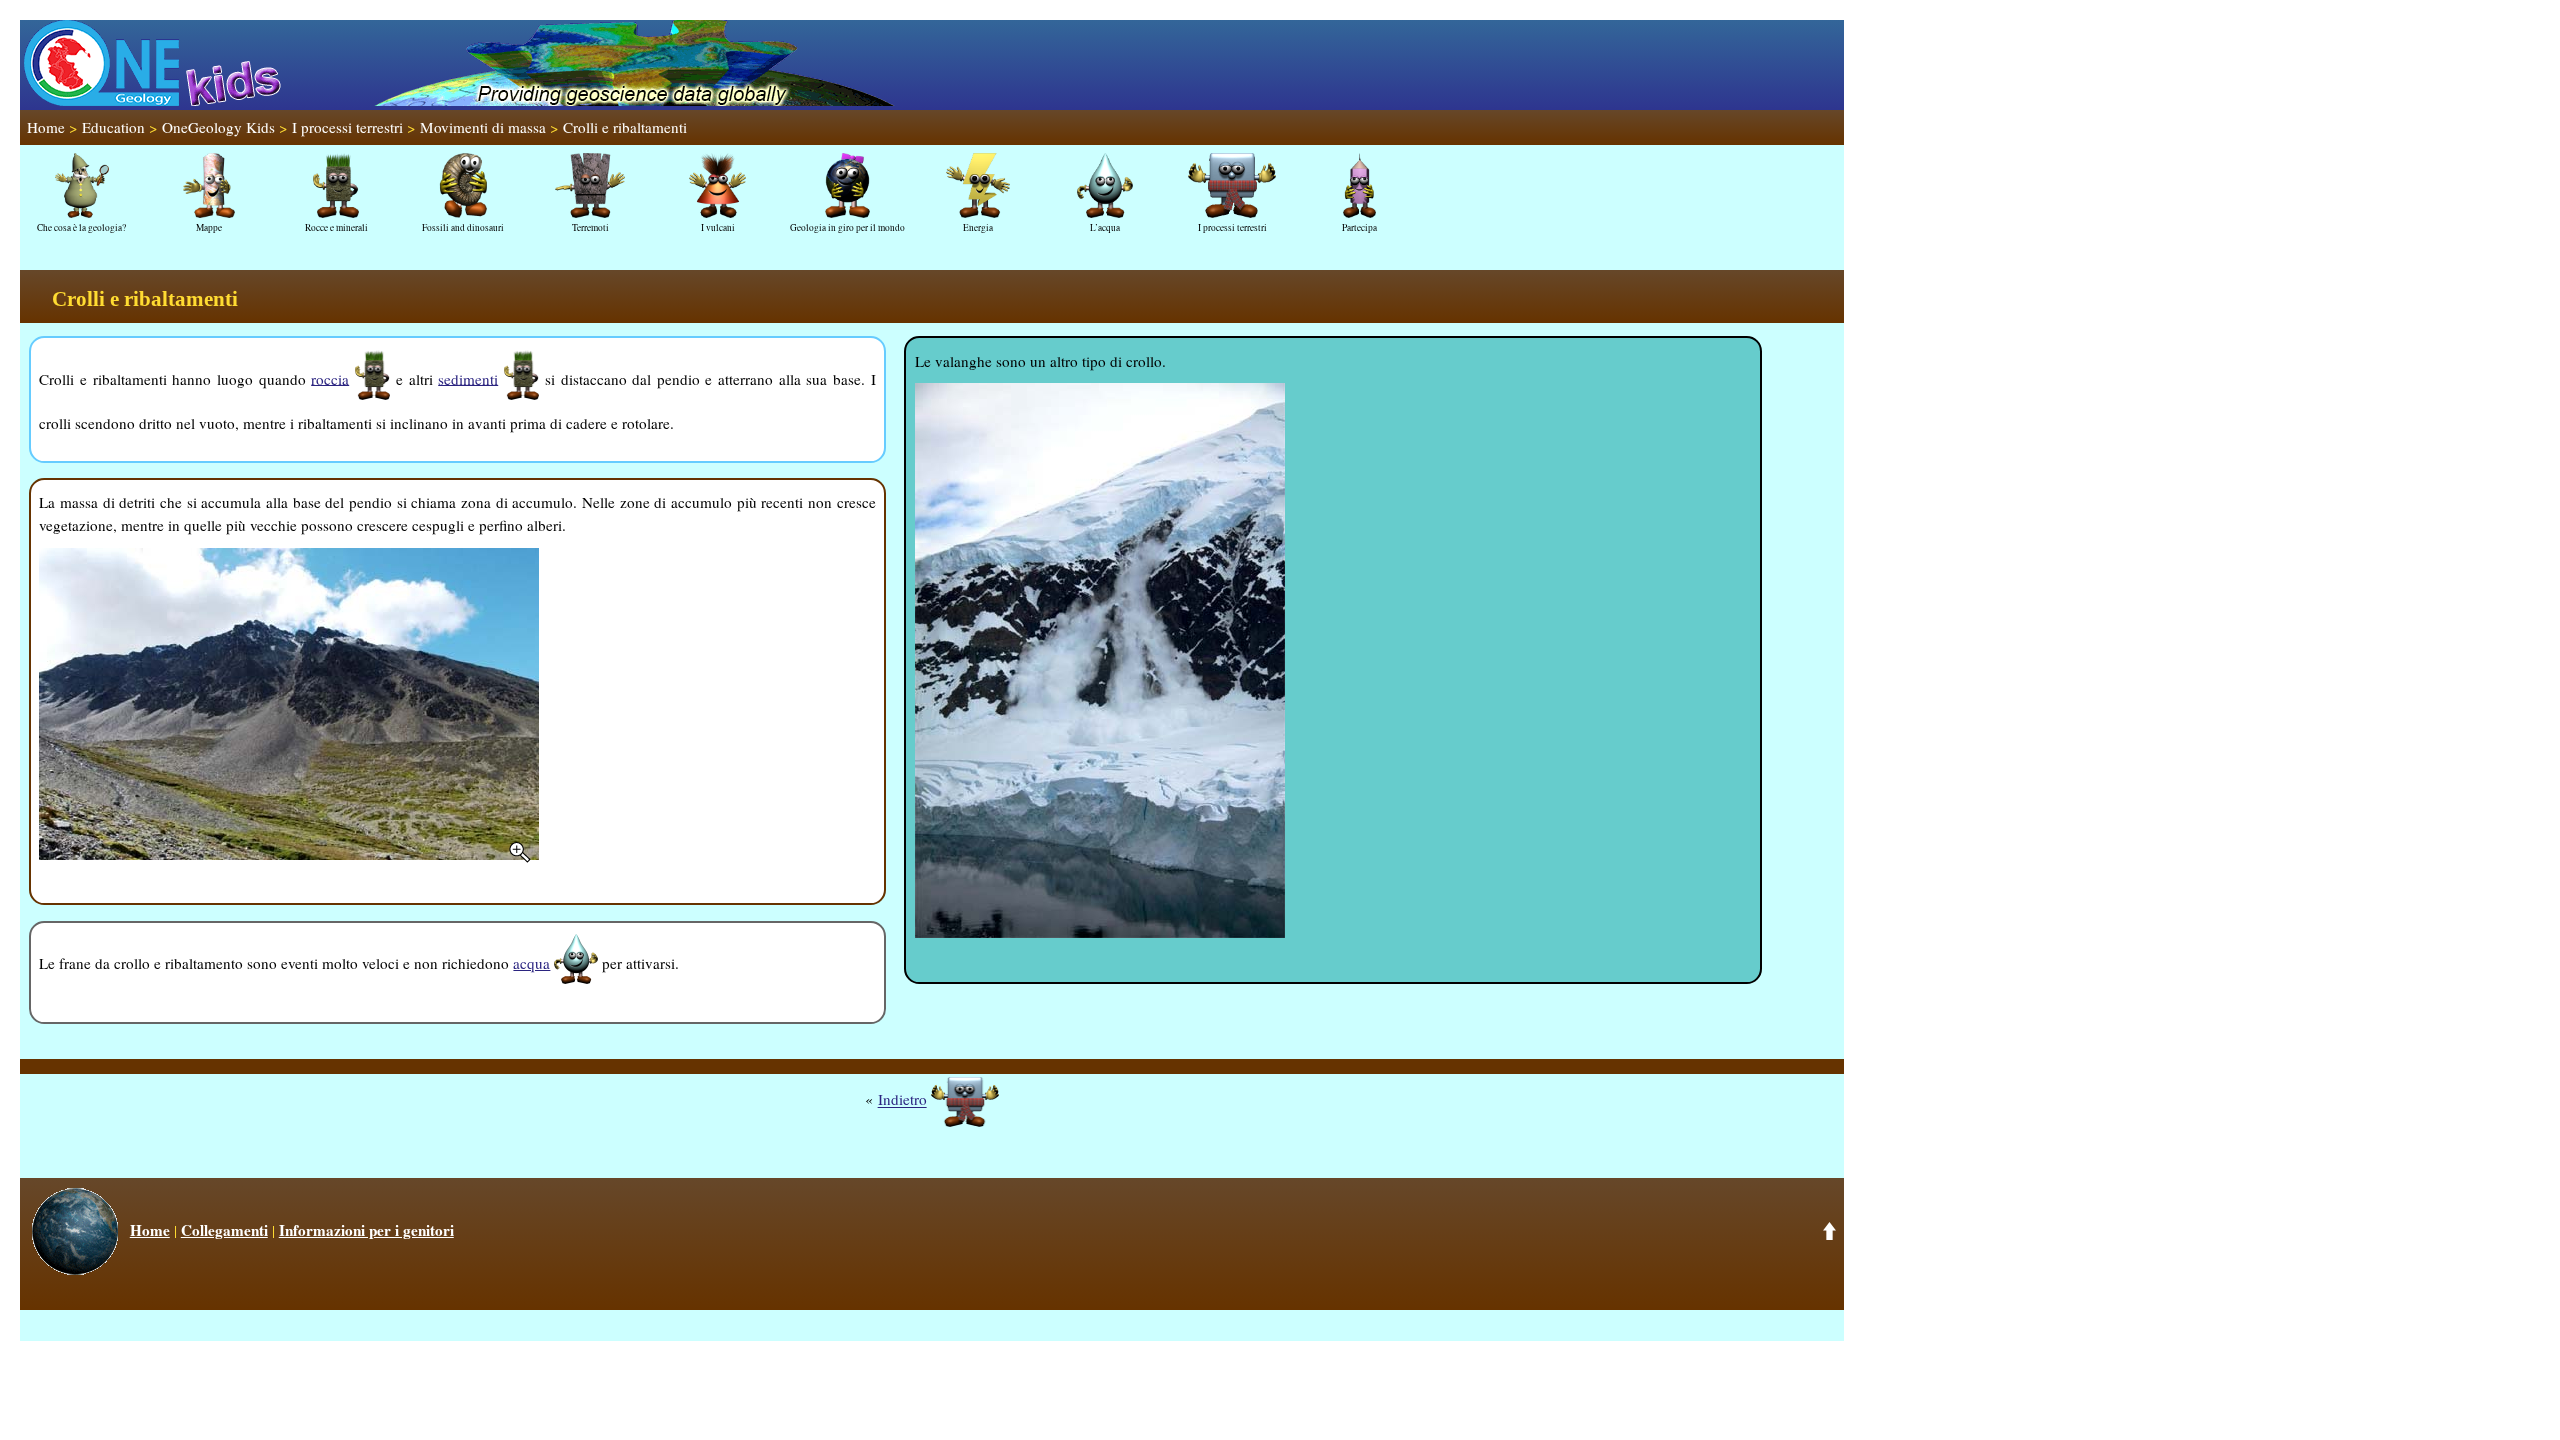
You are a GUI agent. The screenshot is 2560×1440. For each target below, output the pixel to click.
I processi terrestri (347, 127)
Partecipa (1359, 227)
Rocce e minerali (336, 227)
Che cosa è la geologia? (81, 227)
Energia (978, 227)
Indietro (902, 1100)
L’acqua (1105, 227)
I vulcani (718, 227)
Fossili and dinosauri (463, 227)
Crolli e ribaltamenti (625, 127)
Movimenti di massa (483, 127)
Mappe (209, 227)
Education (113, 127)
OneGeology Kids (218, 127)
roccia (330, 378)
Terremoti (590, 227)
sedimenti (468, 378)
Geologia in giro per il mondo (847, 227)
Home (46, 127)
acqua (531, 963)
